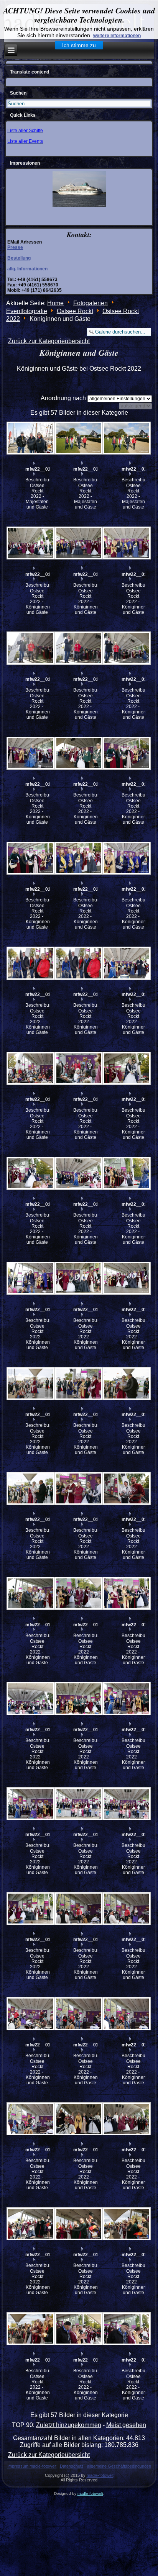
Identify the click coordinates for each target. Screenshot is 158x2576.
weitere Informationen (117, 36)
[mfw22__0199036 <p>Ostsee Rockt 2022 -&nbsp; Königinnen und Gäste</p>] (126, 543)
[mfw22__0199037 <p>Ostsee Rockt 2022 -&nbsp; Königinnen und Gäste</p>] (78, 543)
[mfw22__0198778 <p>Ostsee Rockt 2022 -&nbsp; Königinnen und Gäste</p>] (78, 1803)
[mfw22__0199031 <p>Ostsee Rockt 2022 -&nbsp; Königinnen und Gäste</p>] (30, 753)
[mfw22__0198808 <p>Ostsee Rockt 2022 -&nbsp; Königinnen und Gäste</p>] (126, 1383)
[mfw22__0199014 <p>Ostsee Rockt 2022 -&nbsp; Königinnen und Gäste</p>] (78, 963)
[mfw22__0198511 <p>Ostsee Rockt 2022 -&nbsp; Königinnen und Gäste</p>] (126, 2014)
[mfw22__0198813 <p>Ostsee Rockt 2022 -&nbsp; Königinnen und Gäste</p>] (78, 1278)
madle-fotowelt (100, 2475)
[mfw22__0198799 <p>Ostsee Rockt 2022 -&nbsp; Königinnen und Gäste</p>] (78, 1594)
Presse (15, 247)
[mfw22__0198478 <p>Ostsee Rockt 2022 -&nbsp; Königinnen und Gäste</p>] (126, 2329)
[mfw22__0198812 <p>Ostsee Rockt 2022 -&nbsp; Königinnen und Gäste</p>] (126, 1278)
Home (55, 303)
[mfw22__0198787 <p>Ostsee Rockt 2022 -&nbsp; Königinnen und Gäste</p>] (30, 1699)
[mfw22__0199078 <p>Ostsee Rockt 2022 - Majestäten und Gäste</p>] (126, 438)
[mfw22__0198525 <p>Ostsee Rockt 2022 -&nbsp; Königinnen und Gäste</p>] (30, 2014)
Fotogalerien (91, 303)
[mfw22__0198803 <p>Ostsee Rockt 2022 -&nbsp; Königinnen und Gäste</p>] (30, 1594)
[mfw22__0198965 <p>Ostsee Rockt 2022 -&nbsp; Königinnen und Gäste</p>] (30, 1068)
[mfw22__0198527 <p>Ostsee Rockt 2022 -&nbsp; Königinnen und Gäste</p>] (78, 1909)
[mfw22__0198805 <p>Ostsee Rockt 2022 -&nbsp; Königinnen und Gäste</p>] (78, 1489)
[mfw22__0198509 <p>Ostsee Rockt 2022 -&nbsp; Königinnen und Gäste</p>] (30, 2119)
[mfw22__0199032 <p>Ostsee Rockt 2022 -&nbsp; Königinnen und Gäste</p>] (126, 648)
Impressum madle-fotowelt (32, 2466)
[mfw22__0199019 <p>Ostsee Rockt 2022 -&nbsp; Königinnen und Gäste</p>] (126, 753)
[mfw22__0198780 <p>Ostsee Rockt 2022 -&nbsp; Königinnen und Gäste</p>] (30, 1803)
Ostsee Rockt (75, 311)
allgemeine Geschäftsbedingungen (119, 2466)
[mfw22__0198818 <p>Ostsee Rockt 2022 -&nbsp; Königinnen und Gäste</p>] (126, 1068)
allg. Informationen (27, 269)
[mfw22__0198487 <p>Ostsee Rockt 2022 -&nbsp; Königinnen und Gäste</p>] (78, 2224)
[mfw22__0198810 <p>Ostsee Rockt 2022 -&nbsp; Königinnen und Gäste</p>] (30, 1383)
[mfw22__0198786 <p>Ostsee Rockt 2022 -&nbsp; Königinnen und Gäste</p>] (78, 1699)
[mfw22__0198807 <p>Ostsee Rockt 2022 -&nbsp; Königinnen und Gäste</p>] (30, 1489)
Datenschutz (72, 2466)
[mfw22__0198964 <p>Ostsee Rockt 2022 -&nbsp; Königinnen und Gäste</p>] (78, 1068)
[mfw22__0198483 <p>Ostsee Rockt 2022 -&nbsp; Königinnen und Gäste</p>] (30, 2329)
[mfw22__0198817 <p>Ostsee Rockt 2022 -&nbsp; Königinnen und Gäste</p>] (30, 1174)
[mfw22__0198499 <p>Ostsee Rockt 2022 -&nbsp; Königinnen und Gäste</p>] (78, 2119)
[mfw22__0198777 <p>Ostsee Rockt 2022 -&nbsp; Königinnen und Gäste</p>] (126, 1803)
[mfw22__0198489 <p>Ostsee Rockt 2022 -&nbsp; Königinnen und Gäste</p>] (30, 2224)
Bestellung (19, 258)
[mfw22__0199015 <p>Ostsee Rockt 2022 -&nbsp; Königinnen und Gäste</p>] (30, 963)
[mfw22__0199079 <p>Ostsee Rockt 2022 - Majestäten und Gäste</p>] (78, 438)
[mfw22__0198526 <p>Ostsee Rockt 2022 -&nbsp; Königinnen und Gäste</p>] (126, 1909)
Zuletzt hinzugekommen (69, 2425)
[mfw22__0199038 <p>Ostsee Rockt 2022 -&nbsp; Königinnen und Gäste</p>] (30, 543)
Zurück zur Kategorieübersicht (49, 341)
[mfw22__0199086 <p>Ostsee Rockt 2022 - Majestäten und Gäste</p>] (30, 438)
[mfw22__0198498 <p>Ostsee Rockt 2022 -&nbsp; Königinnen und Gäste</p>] (126, 2119)
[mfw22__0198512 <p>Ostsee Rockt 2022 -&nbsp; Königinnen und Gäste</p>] (78, 2014)
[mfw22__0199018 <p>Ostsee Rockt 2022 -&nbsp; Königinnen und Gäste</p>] (30, 858)
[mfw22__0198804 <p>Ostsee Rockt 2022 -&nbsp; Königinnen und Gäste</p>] (126, 1489)
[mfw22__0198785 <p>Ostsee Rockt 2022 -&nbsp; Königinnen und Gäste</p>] (126, 1699)
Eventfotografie (27, 311)
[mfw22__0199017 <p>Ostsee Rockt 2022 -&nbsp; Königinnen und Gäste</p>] (78, 858)
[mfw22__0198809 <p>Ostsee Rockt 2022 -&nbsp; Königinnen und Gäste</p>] (78, 1383)
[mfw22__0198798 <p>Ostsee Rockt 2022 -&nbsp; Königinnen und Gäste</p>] (126, 1594)
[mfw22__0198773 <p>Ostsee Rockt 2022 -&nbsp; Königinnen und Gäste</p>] (30, 1909)
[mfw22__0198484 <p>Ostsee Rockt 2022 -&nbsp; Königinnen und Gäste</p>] (126, 2224)
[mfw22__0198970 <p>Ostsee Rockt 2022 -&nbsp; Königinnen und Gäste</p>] (126, 963)
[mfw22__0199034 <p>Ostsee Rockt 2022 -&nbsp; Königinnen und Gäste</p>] (30, 648)
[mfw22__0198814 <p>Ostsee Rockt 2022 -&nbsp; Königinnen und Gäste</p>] (30, 1278)
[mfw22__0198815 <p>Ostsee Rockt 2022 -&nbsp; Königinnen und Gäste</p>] (126, 1174)
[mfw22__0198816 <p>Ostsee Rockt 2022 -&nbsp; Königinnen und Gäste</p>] (78, 1174)
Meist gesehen (126, 2425)
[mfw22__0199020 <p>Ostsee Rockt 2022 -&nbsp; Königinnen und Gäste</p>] (78, 753)
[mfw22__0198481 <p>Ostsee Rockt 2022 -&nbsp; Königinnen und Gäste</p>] (78, 2329)
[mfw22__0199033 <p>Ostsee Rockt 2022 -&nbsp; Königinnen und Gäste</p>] (78, 648)
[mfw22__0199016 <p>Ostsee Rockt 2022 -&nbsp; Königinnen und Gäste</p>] (126, 858)
